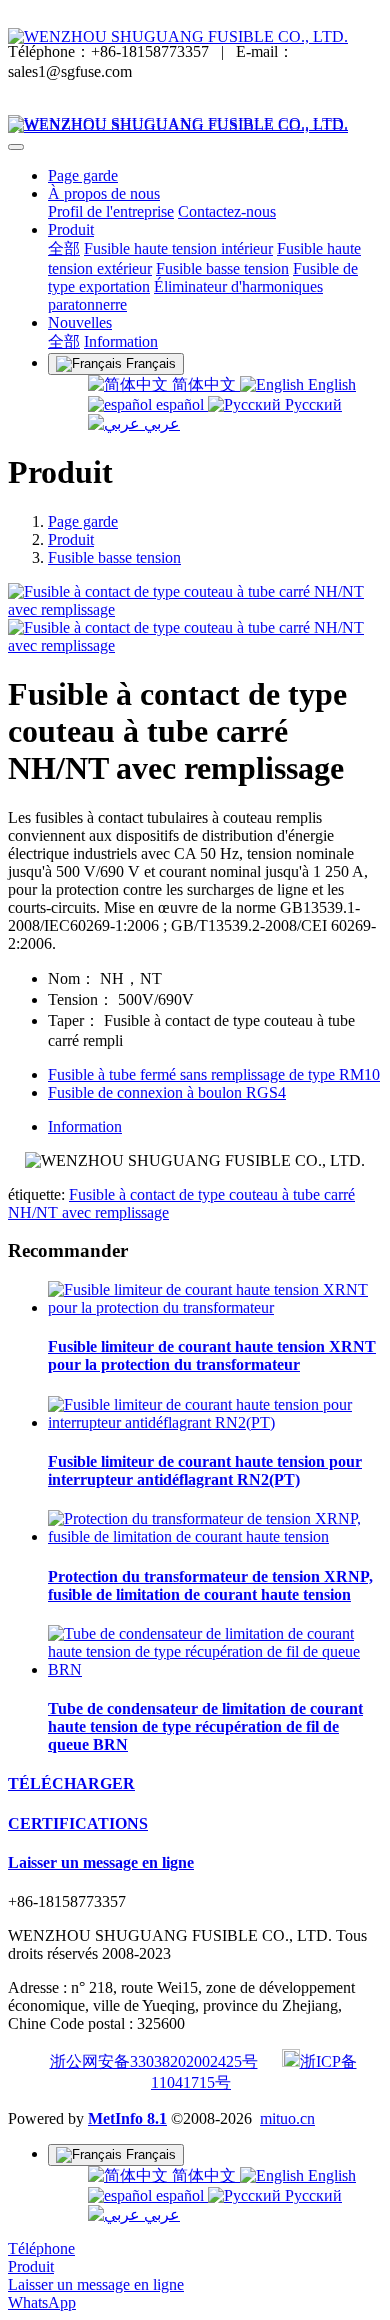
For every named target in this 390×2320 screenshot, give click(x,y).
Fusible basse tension (114, 557)
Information (85, 1126)
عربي (160, 423)
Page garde (83, 175)
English (330, 384)
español (180, 404)
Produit (71, 539)
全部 (64, 248)
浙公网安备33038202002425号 (154, 2061)
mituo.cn (287, 2118)
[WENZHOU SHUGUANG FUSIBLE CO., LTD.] (195, 37)
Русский (311, 404)
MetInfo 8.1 (127, 2118)
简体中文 (204, 384)
